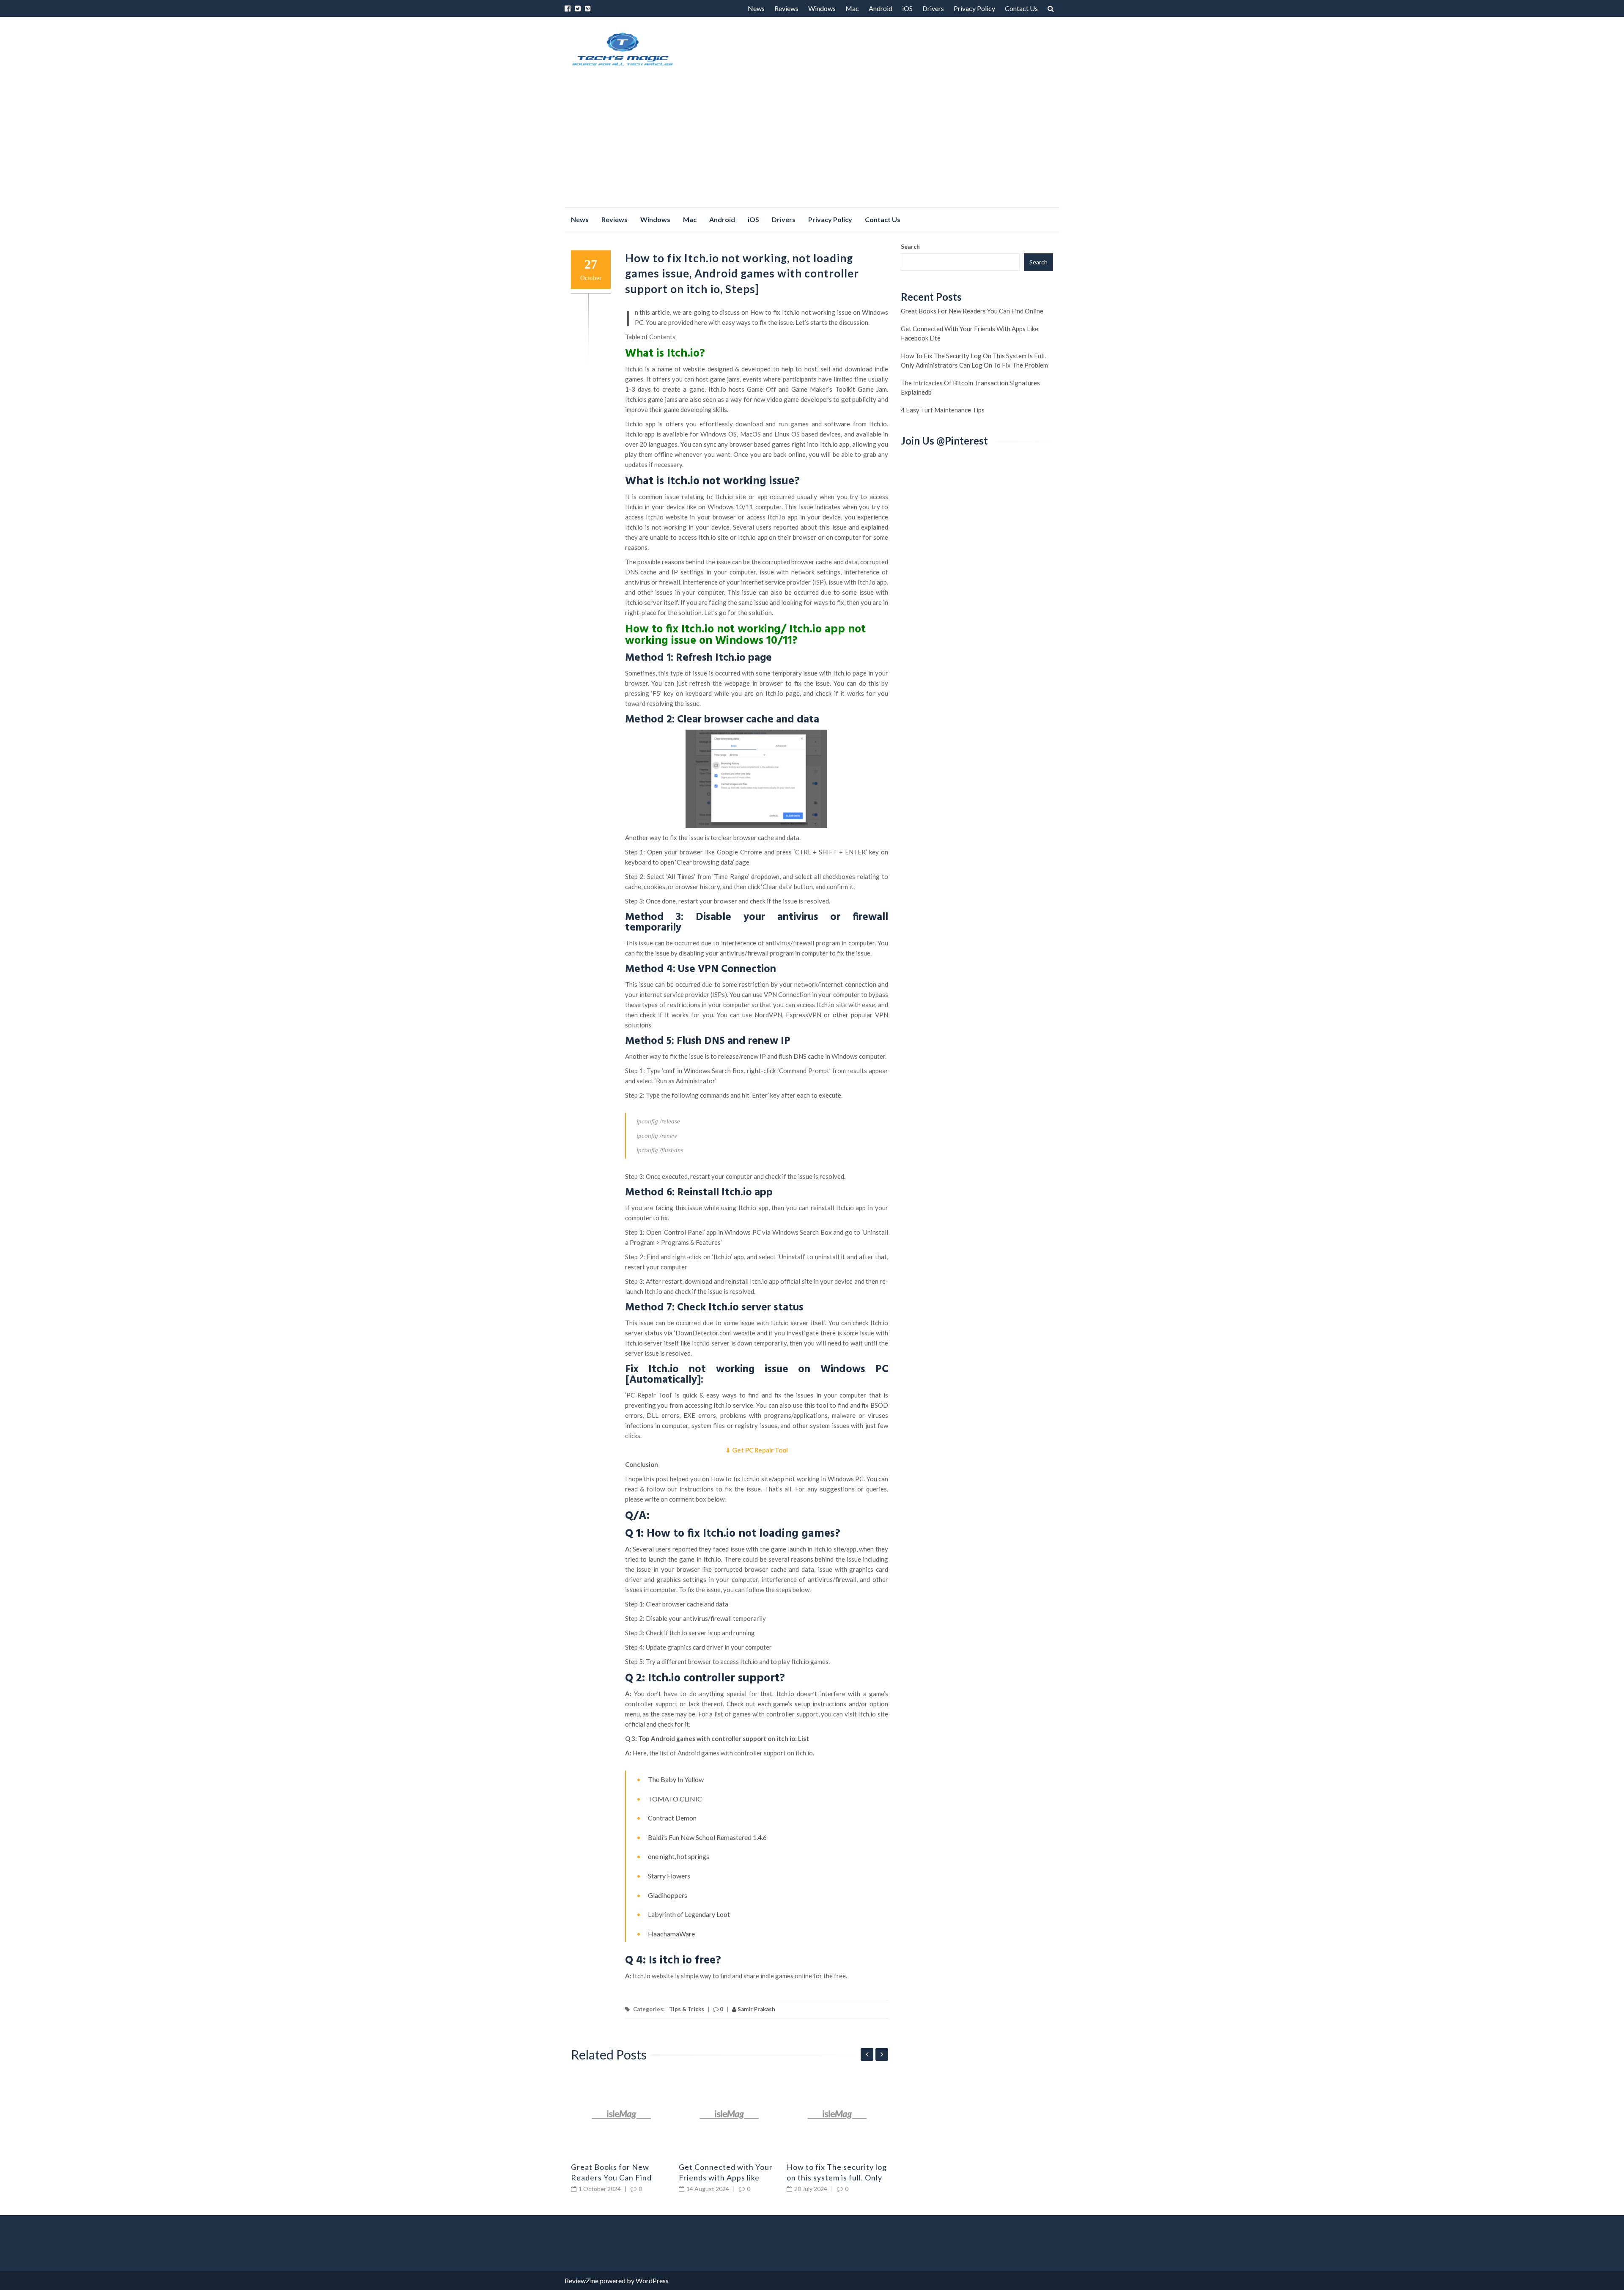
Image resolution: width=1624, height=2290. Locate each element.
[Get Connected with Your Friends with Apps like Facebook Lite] (730, 2114)
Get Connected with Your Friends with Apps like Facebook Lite (726, 2177)
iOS (907, 8)
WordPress (652, 2280)
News (756, 8)
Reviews (786, 8)
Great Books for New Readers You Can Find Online (611, 2177)
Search (910, 246)
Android (881, 8)
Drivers (933, 8)
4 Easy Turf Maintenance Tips (943, 410)
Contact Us (1021, 8)
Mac (852, 8)
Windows (822, 8)
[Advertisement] (812, 144)
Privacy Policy (974, 8)
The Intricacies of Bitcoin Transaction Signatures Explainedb (970, 387)
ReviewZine (582, 2280)
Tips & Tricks (687, 2009)
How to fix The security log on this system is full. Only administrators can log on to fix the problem (974, 360)
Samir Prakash (756, 2009)
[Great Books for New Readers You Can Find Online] (622, 2114)
